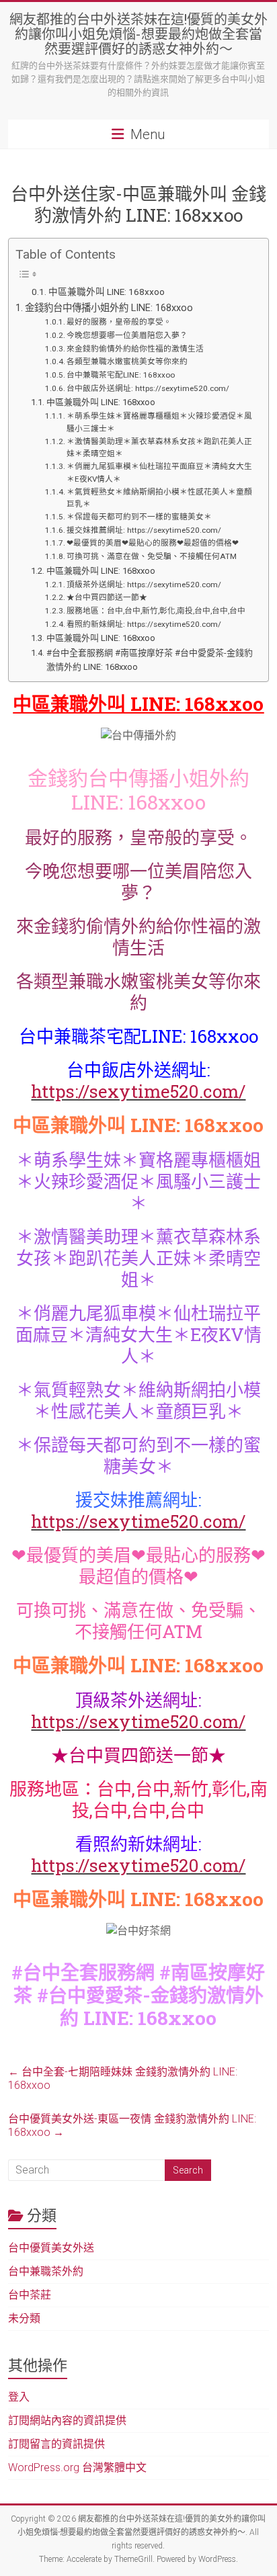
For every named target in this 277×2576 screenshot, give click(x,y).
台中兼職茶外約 (46, 2271)
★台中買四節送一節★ (107, 597)
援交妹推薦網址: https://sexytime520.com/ (144, 530)
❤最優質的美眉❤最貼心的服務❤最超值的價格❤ (153, 543)
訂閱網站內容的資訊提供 (67, 2420)
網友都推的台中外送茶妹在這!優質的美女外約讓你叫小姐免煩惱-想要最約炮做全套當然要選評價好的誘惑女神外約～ (138, 34)
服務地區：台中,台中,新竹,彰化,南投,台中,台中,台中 (156, 611)
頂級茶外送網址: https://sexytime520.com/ (144, 585)
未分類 (24, 2318)
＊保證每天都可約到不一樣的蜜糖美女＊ (139, 517)
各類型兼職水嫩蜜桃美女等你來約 (127, 361)
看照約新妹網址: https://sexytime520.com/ (144, 624)
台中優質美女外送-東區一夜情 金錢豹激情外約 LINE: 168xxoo (132, 2126)
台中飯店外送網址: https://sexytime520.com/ (148, 388)
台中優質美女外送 (51, 2248)
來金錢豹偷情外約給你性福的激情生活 (135, 349)
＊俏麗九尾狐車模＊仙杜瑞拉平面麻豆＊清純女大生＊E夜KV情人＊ (159, 473)
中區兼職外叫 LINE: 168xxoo (107, 292)
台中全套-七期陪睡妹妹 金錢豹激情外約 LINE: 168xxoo (123, 2078)
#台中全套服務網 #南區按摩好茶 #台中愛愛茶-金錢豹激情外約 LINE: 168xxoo (150, 660)
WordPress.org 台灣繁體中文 (77, 2467)
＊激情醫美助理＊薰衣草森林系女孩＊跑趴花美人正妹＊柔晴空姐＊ (159, 448)
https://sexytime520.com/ (138, 1091)
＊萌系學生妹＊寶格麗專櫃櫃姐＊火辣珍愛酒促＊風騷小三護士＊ (159, 422)
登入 (19, 2397)
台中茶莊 (30, 2295)
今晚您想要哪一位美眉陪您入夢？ (127, 335)
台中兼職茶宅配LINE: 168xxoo (121, 375)
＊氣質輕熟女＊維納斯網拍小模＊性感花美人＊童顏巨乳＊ (159, 498)
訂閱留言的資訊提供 (56, 2444)
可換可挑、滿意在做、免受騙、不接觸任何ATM (152, 556)
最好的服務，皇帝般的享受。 (119, 322)
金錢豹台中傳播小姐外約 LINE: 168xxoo (109, 308)
